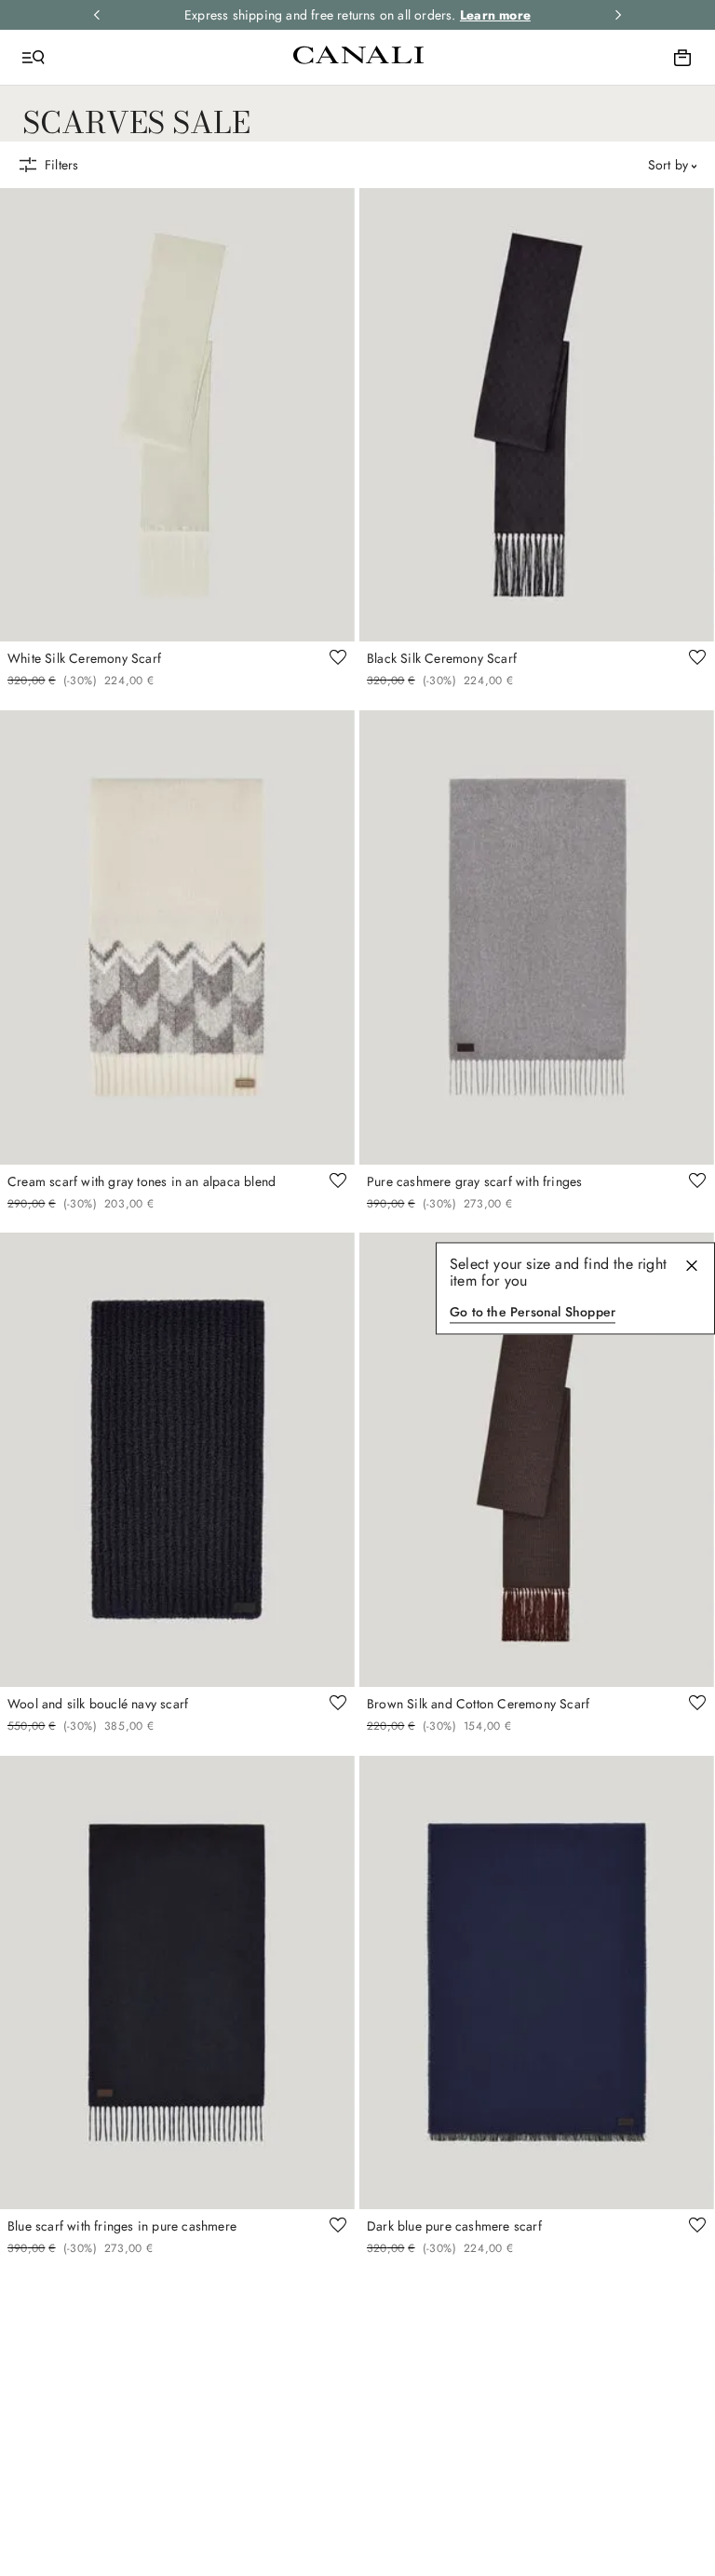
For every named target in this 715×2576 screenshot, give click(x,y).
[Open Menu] (34, 58)
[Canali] (358, 57)
